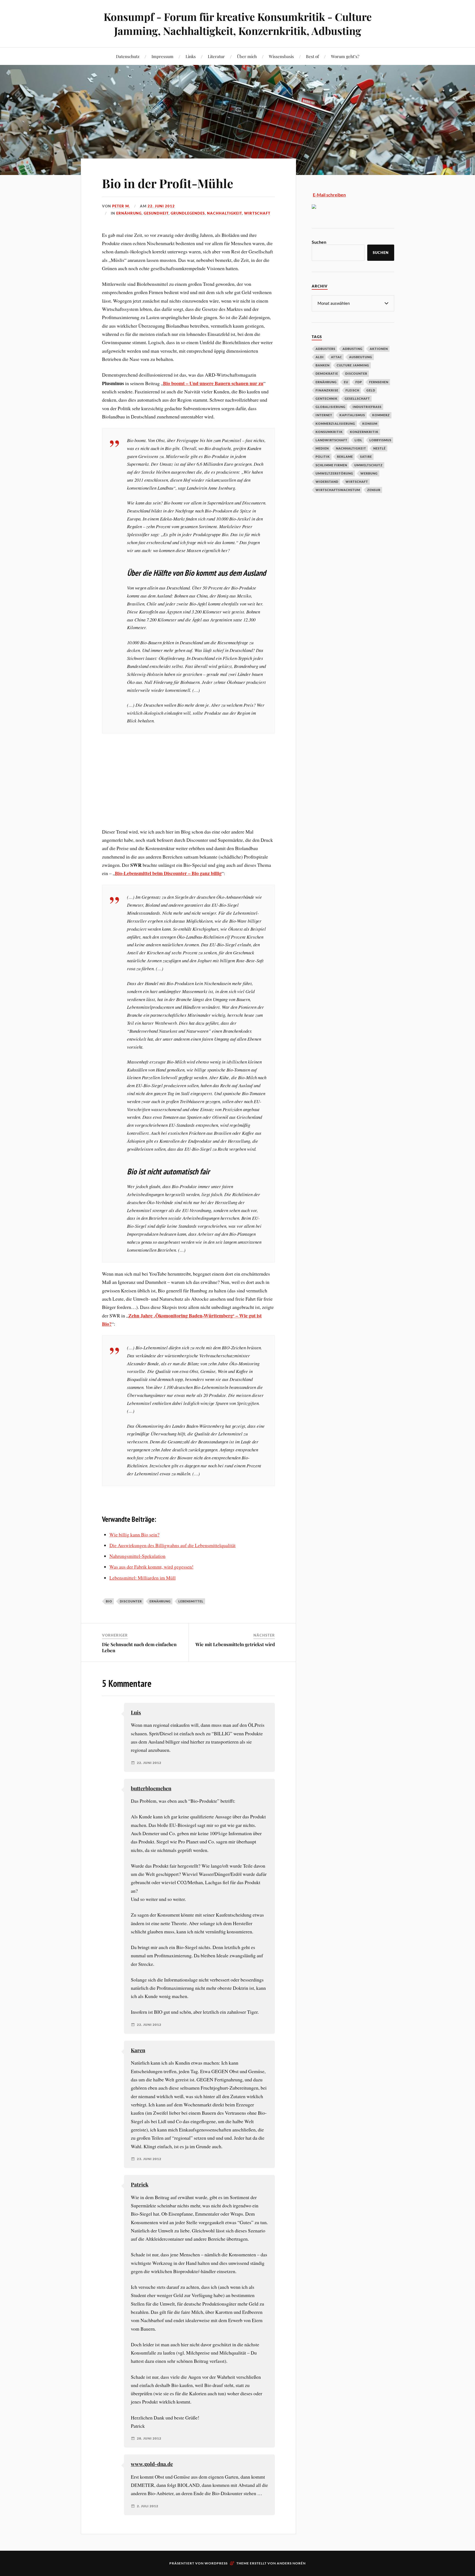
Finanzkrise (327, 390)
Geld (371, 390)
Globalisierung (331, 407)
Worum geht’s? (345, 56)
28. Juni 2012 (149, 2438)
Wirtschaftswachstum (338, 490)
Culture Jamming (353, 365)
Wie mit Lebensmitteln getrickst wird (235, 1644)
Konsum (370, 424)
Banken (323, 365)
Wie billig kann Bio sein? (134, 1534)
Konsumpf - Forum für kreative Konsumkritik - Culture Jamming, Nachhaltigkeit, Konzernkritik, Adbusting (238, 24)
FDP (359, 382)
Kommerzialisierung (335, 424)
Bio (109, 1601)
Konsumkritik (329, 432)
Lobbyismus (380, 440)
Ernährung (129, 213)
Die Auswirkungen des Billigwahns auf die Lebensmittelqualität (172, 1545)
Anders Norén (291, 2563)
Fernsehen (379, 382)
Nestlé (379, 448)
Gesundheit (156, 213)
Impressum (162, 56)
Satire (366, 457)
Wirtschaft (257, 213)
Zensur (374, 490)
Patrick (140, 2184)
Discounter (131, 1601)
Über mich (247, 56)
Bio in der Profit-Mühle (168, 183)
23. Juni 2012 (149, 2159)
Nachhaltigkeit (224, 213)
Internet (324, 415)
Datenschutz (128, 56)
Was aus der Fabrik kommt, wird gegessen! (151, 1567)
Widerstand (327, 482)
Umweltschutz (368, 465)
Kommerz (381, 415)
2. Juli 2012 (148, 2506)
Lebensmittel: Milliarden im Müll (143, 1578)
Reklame (345, 457)
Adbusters (325, 349)
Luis (136, 1712)
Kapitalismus (352, 415)
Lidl (358, 440)
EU (346, 382)
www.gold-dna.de (152, 2464)
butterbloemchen (151, 1788)
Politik (323, 457)
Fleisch (352, 390)
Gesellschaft (357, 398)
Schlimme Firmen (331, 465)
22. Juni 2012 (161, 206)
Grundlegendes (188, 213)
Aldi (320, 357)
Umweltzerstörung (334, 473)
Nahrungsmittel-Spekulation (137, 1556)
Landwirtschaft (332, 440)
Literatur (216, 56)
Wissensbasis (281, 56)
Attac (336, 357)
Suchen (319, 242)
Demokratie (327, 373)
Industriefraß (367, 407)
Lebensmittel (191, 1601)
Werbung (369, 473)
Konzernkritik (364, 432)
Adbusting (353, 349)
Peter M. (121, 206)
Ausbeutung (361, 357)
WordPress (216, 2563)
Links (191, 56)
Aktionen (379, 349)
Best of (312, 56)
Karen (138, 2050)
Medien (322, 448)
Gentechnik (327, 398)
